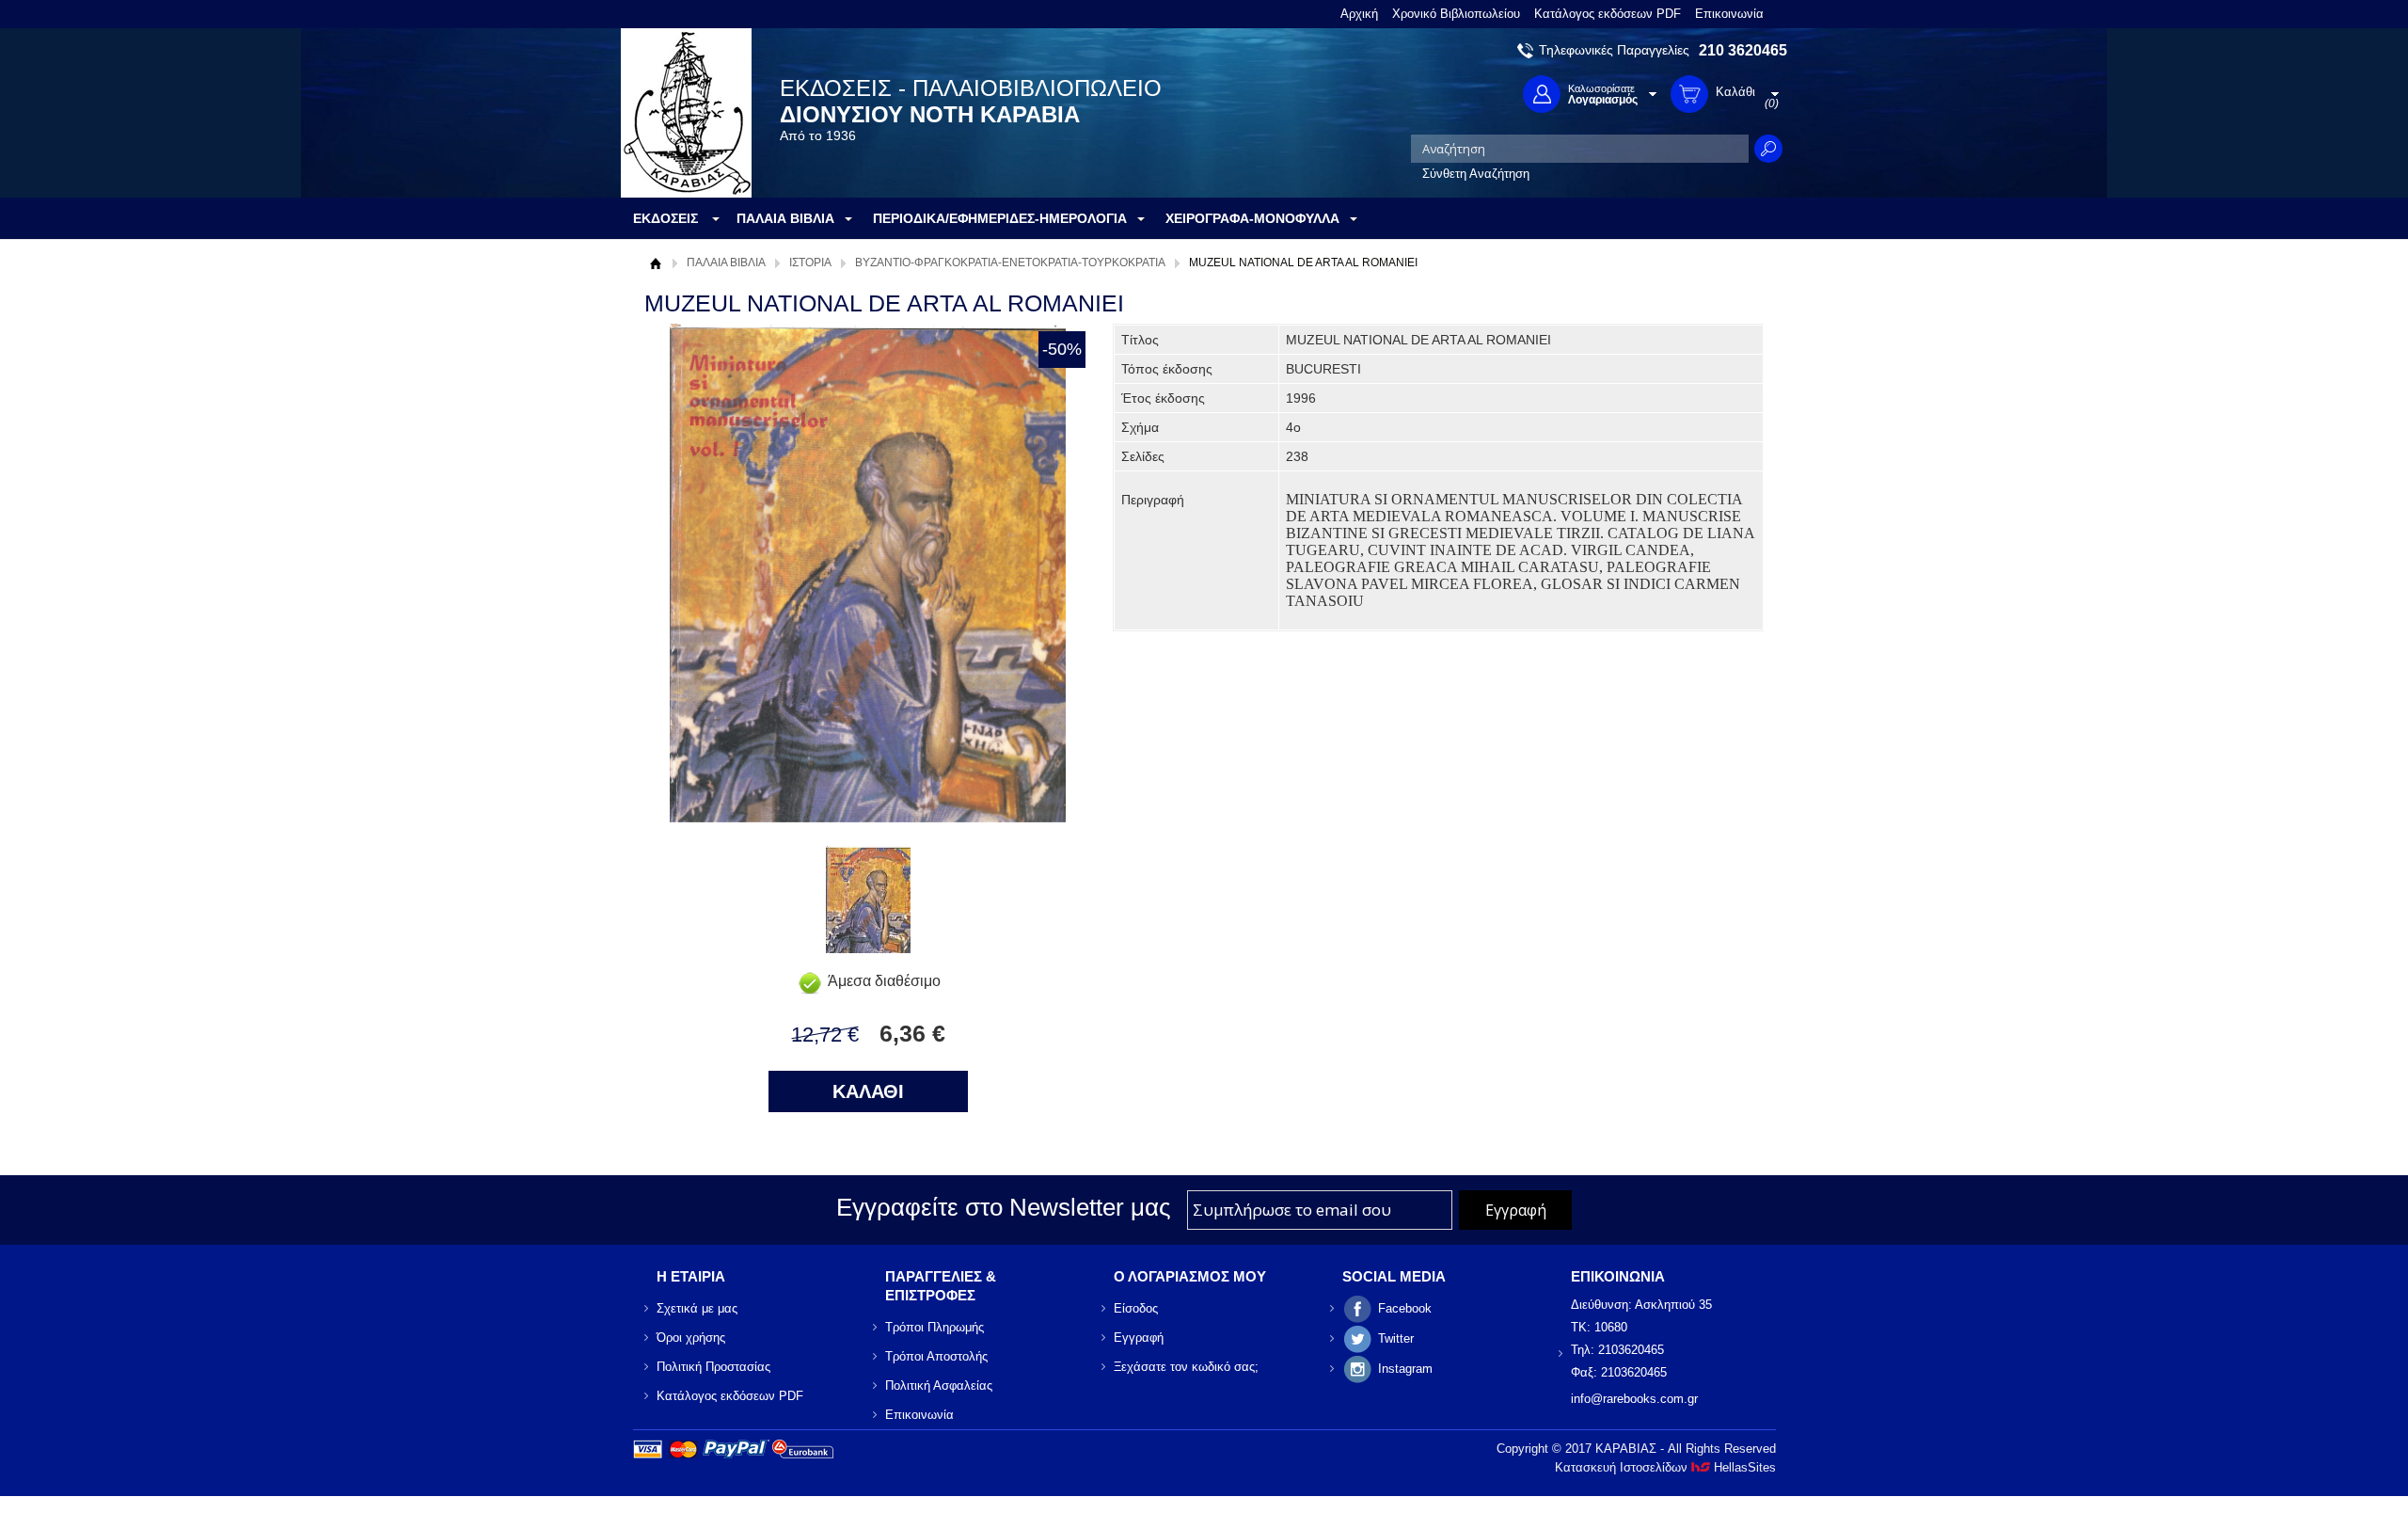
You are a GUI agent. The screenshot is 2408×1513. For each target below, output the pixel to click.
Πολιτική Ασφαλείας (939, 1386)
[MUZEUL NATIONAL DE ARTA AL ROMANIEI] (868, 948)
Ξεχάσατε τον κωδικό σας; (1186, 1367)
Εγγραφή (1139, 1338)
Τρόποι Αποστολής (936, 1356)
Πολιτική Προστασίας (713, 1367)
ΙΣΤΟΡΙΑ (810, 263)
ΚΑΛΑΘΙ (868, 1091)
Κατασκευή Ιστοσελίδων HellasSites (1665, 1467)
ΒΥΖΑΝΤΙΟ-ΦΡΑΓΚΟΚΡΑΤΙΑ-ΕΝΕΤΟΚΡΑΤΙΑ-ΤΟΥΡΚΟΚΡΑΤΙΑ (1010, 263)
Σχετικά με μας (697, 1308)
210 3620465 (1743, 50)
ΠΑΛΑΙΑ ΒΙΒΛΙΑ (726, 263)
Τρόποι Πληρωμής (935, 1327)
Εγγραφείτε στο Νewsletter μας (1004, 1207)
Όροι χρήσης (691, 1338)
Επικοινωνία (1729, 14)
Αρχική (1359, 14)
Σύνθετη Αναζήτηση (1476, 174)
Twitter (1396, 1338)
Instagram (1405, 1369)
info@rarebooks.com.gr (1634, 1399)
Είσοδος (1136, 1308)
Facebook (1405, 1308)
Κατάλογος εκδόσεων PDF (1608, 14)
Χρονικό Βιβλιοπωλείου (1456, 14)
